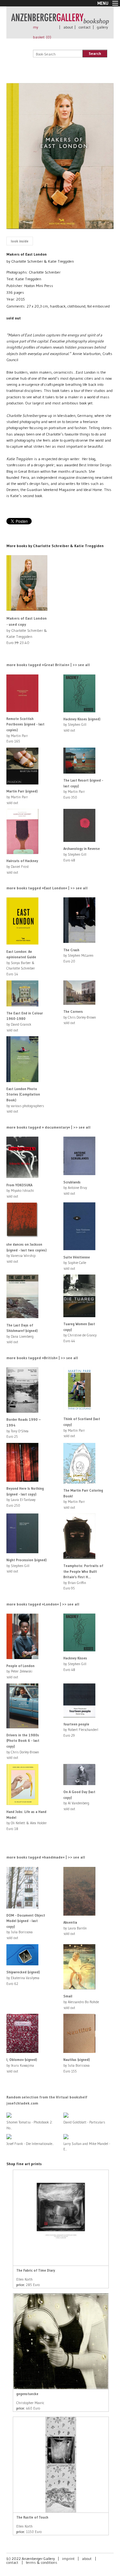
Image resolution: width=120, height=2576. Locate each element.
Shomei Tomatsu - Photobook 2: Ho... (30, 2125)
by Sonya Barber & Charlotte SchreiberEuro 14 (21, 963)
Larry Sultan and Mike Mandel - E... (87, 2146)
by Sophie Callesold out (77, 1263)
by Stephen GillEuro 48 (82, 854)
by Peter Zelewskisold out (20, 1671)
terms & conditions (42, 2562)
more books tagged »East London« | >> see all (47, 888)
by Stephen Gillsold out (82, 725)
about (68, 27)
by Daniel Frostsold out (22, 866)
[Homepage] (60, 22)
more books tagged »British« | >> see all (42, 1358)
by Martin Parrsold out (22, 797)
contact (85, 27)
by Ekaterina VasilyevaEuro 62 (23, 1978)
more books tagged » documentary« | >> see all (48, 1127)
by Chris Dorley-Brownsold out (80, 1017)
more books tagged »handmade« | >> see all (46, 1857)
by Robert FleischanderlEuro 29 (81, 1730)
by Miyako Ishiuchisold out (20, 1191)
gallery (102, 27)
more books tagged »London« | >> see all (43, 1604)
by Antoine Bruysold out (75, 1188)
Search (95, 53)
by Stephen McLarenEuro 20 (78, 956)
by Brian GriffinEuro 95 (83, 1577)
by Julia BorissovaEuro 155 (77, 2065)
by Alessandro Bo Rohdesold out (81, 2002)
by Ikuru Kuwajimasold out (22, 2065)
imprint (68, 2559)
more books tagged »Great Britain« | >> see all (48, 665)
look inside (20, 241)
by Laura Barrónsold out (75, 1928)
